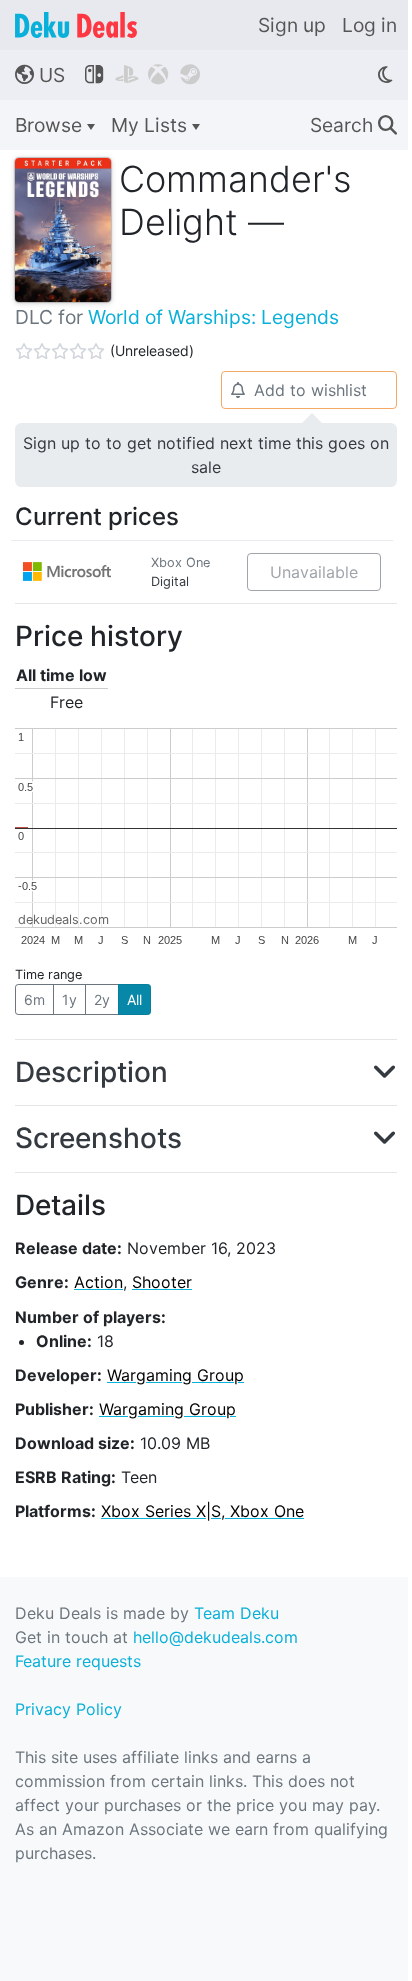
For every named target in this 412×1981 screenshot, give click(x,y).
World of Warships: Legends (213, 317)
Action (98, 1282)
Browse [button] (51, 125)
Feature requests (78, 1661)
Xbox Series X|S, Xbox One (202, 1511)
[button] (206, 1073)
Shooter (162, 1282)
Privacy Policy (68, 1709)
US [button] (40, 75)
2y (102, 999)
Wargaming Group (175, 1375)
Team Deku (236, 1613)
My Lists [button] (151, 125)
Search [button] (353, 125)
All (134, 999)
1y (69, 999)
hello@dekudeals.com (215, 1637)
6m (34, 999)
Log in (369, 25)
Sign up (292, 25)
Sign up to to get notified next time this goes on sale (206, 455)
